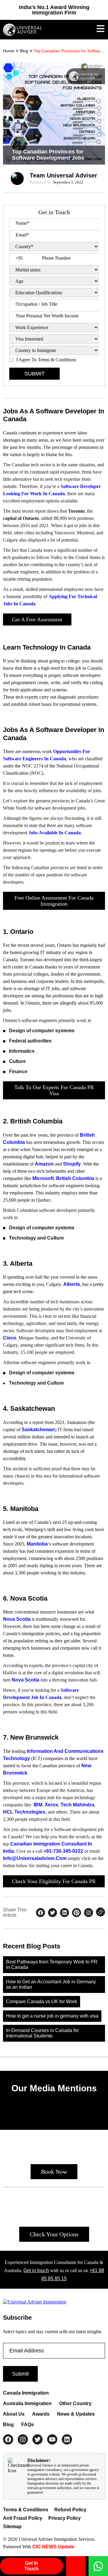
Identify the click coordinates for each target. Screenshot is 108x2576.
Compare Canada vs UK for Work (42, 2001)
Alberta (72, 1284)
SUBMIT (34, 374)
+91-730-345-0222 (63, 1851)
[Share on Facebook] (40, 1913)
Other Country (75, 2403)
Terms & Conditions (26, 2510)
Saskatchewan (38, 1430)
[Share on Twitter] (52, 1913)
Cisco (10, 1338)
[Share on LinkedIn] (64, 1913)
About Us (14, 2414)
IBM (38, 1805)
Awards (41, 2414)
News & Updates (76, 2414)
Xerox (51, 1805)
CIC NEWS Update (53, 2547)
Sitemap (12, 2527)
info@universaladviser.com (35, 1858)
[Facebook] (8, 2439)
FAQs (28, 2425)
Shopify (72, 1164)
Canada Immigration (26, 2393)
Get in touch (36, 2270)
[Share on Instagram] (88, 1913)
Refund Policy (70, 2510)
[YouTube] (52, 2439)
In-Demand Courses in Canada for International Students (42, 2033)
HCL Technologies (24, 1812)
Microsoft (43, 1178)
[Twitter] (37, 2439)
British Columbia (75, 1178)
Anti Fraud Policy (23, 2518)
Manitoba (37, 1544)
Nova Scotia (17, 1619)
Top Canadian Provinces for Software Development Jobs (69, 51)
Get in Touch (31, 2566)
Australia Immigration (27, 2403)
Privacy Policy (64, 2518)
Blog (24, 51)
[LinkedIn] (67, 2439)
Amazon (44, 1164)
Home (9, 51)
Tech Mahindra (77, 1805)
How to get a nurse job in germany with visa (52, 2016)
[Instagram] (23, 2439)
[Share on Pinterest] (76, 1913)
